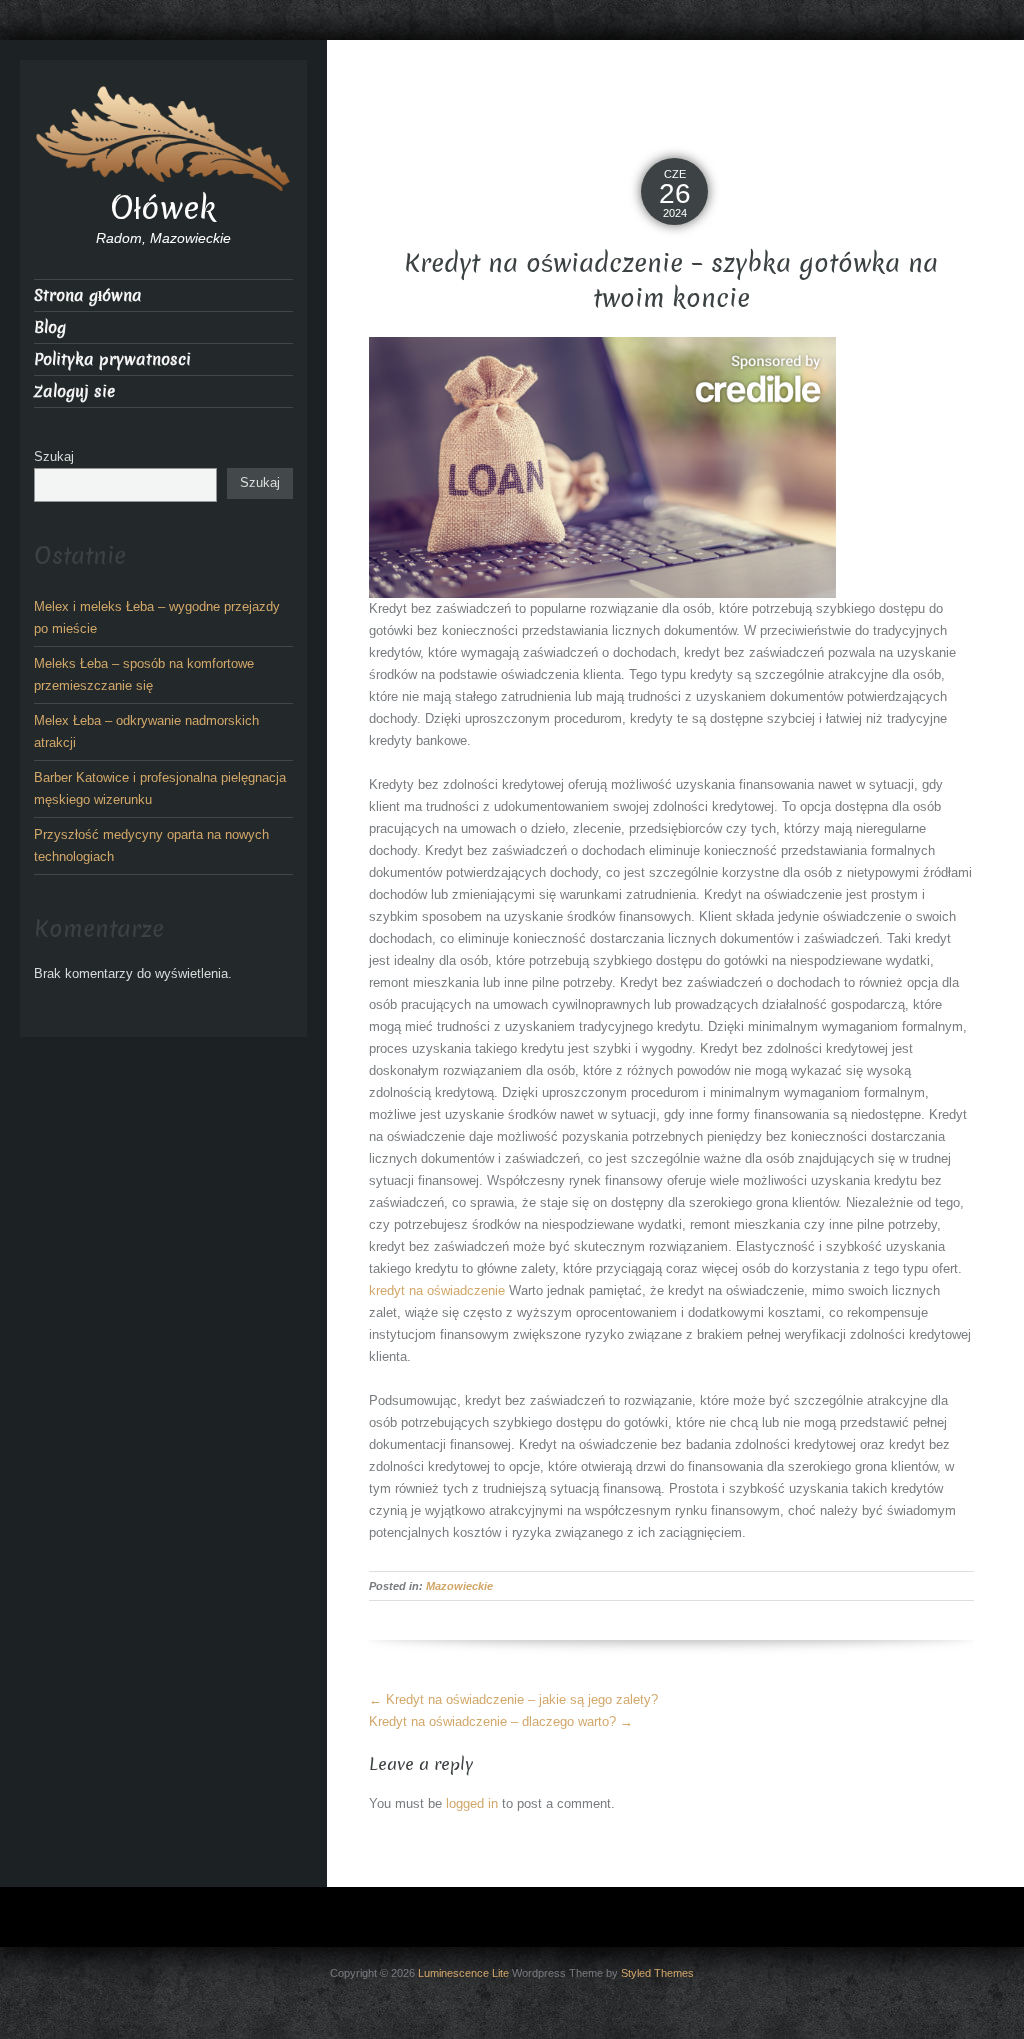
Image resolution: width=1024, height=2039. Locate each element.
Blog (50, 327)
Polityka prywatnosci (112, 359)
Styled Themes (657, 1973)
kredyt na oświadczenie (437, 1290)
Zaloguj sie (74, 391)
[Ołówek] (163, 136)
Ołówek (163, 208)
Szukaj (54, 456)
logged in (472, 1803)
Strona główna (88, 295)
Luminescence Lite (463, 1973)
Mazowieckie (459, 1586)
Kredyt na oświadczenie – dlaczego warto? (501, 1721)
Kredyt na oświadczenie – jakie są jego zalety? (513, 1699)
